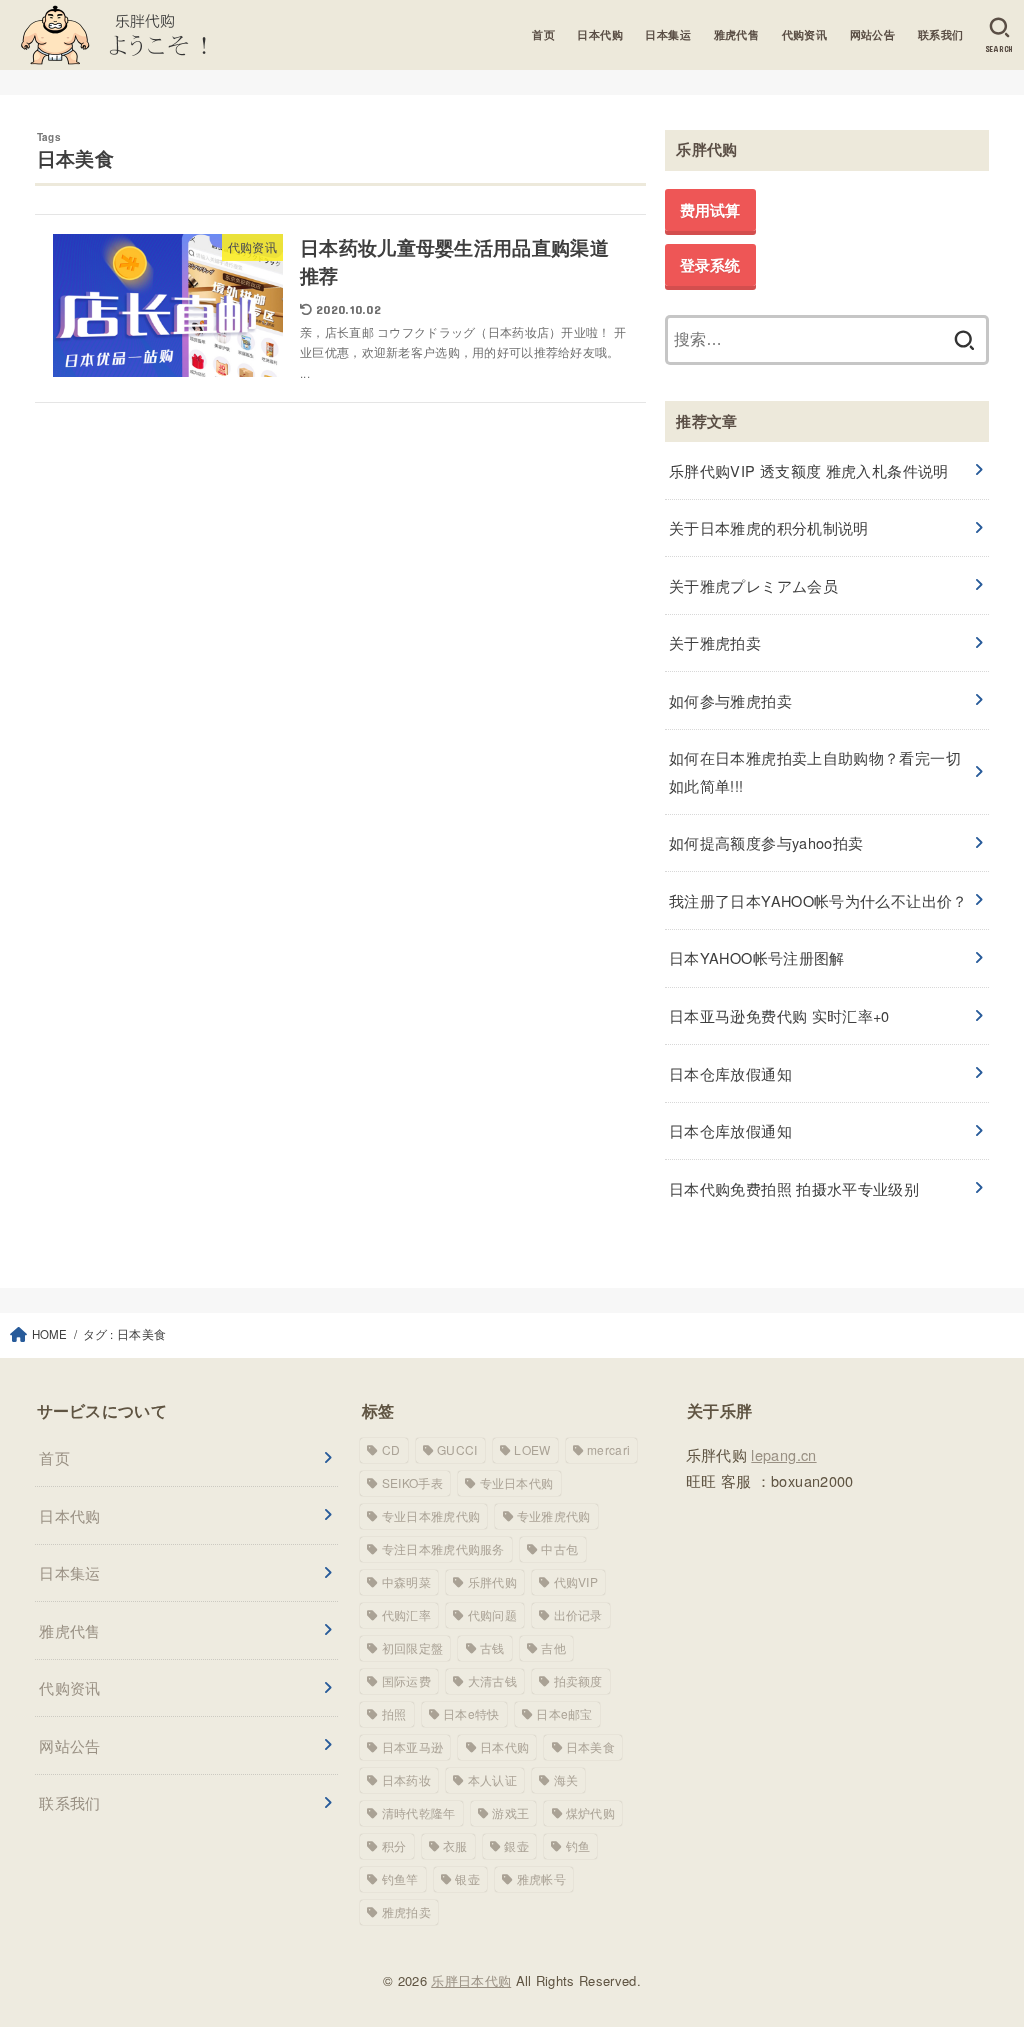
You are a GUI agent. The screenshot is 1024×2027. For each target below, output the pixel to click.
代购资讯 (805, 34)
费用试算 (710, 210)
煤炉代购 (590, 1812)
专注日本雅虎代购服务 (443, 1548)
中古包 (559, 1548)
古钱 (492, 1647)
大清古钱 (492, 1680)
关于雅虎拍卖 (715, 642)
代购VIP (576, 1581)
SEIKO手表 (412, 1482)
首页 (543, 34)
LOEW (532, 1449)
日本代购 (600, 34)
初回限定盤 (413, 1647)
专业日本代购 (517, 1482)
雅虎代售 (737, 34)
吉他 (553, 1647)
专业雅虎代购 (554, 1515)
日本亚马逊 (413, 1746)
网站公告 (873, 34)
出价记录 (578, 1614)
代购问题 (492, 1614)
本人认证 (492, 1779)
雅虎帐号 (541, 1878)
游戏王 (510, 1812)
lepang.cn (783, 1454)
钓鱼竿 (400, 1878)
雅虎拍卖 (406, 1911)
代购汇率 (406, 1614)
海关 (566, 1779)
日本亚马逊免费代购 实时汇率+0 (779, 1015)
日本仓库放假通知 (730, 1073)
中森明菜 (406, 1581)
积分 (394, 1845)
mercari (608, 1449)
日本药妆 (406, 1779)
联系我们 (941, 34)
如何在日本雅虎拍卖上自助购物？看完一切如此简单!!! (815, 771)
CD (391, 1449)
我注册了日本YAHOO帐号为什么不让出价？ (818, 900)
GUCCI (457, 1449)
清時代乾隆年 (419, 1812)
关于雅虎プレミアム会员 (753, 585)
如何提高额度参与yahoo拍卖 (766, 842)
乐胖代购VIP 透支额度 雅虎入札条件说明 (809, 470)
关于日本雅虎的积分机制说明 (769, 527)
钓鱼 (578, 1845)
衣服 (455, 1845)
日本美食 (590, 1746)
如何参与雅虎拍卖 (730, 700)
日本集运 (668, 34)
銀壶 (516, 1845)
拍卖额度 (578, 1680)
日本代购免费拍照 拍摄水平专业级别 (794, 1188)
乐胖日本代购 (471, 1980)
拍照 (394, 1713)
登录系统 (710, 265)
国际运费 (406, 1680)
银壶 (467, 1878)
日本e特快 (471, 1713)
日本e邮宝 (564, 1713)
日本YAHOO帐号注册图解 (757, 957)
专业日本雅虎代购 (431, 1515)
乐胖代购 (492, 1581)
